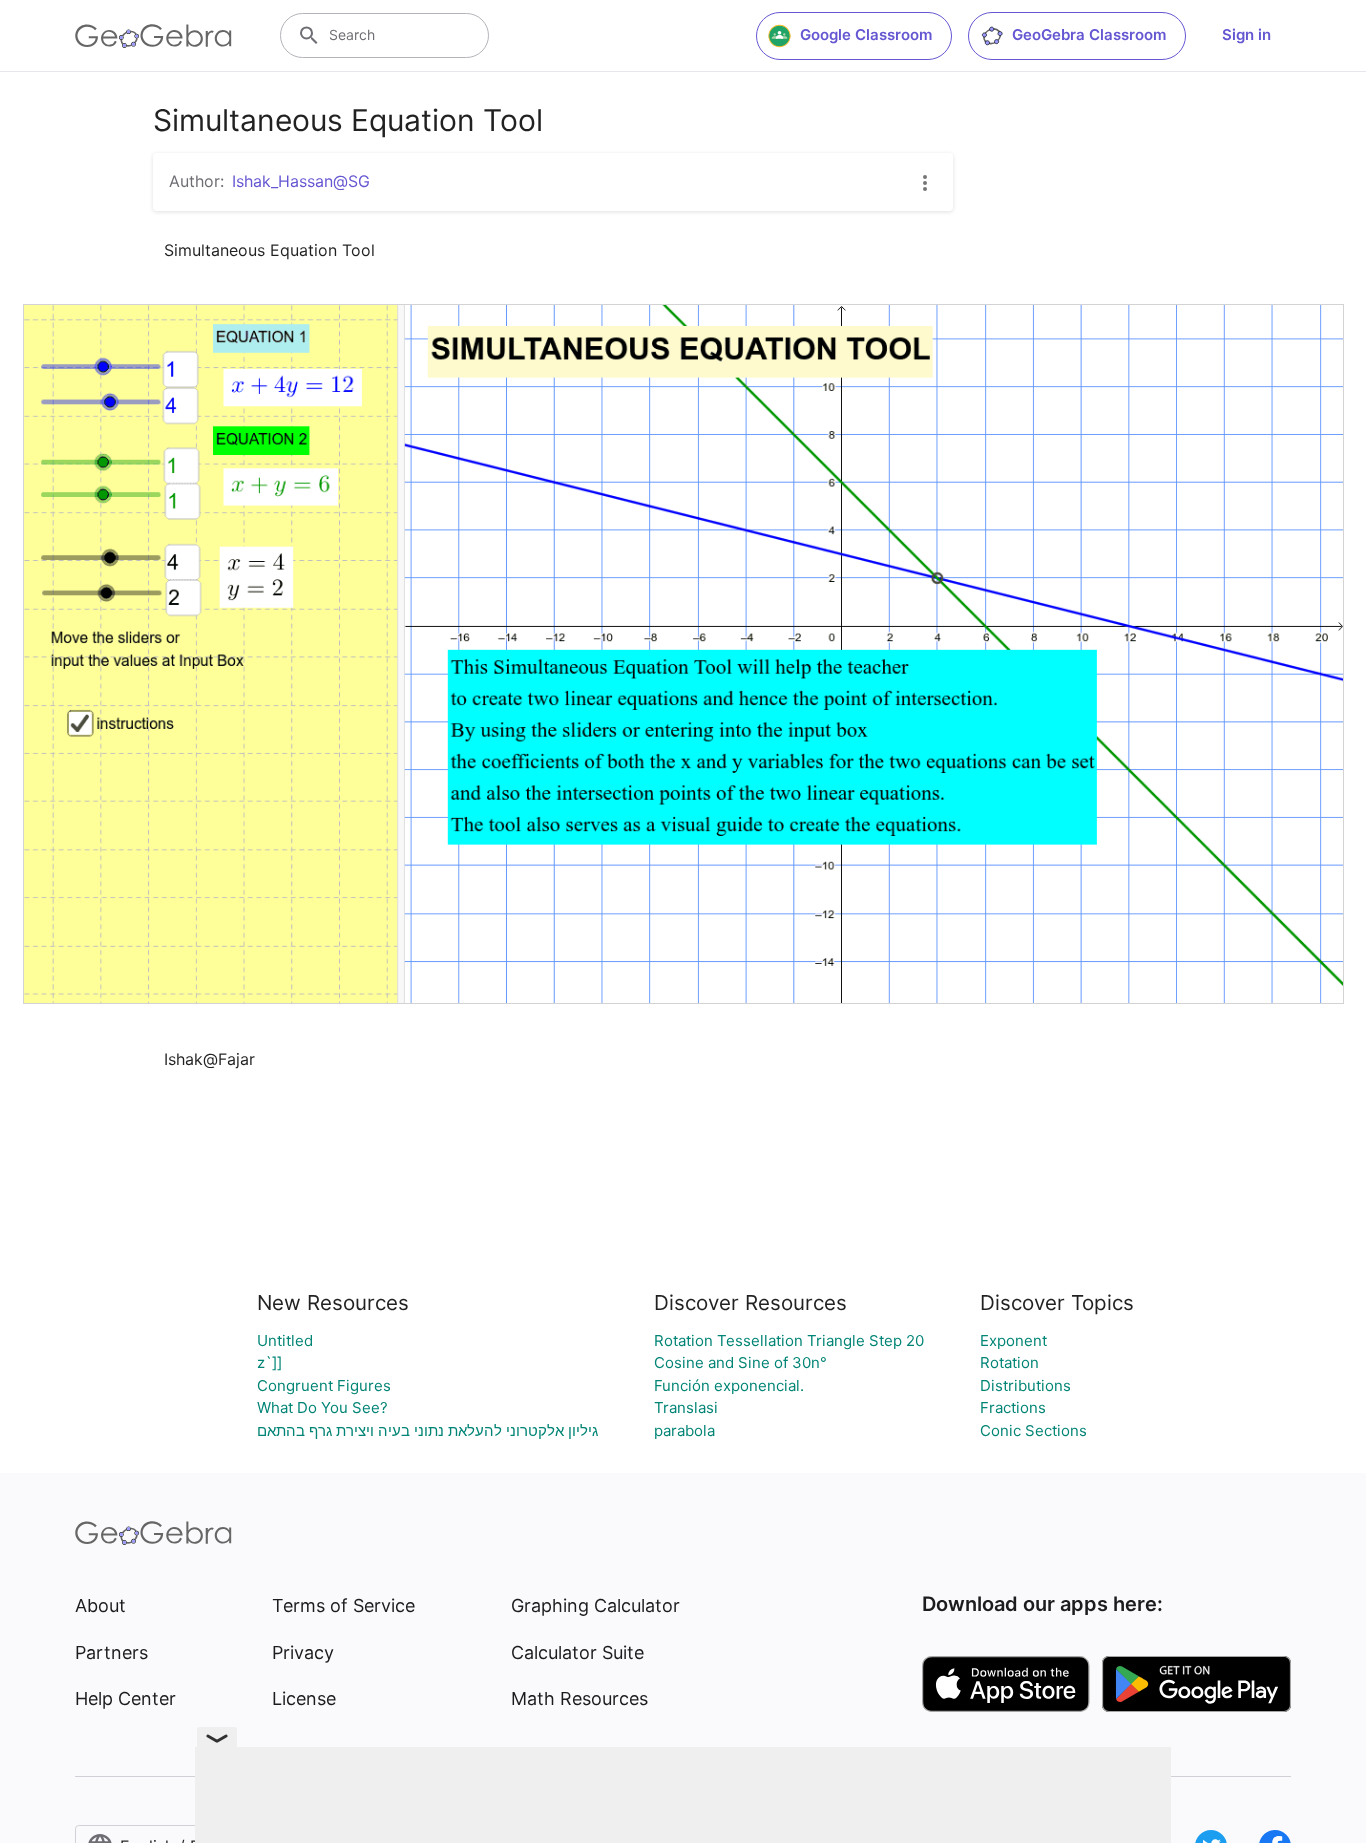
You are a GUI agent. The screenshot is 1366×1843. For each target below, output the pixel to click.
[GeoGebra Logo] (153, 36)
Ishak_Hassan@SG (301, 181)
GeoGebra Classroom (1089, 34)
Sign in (1246, 34)
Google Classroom (866, 34)
